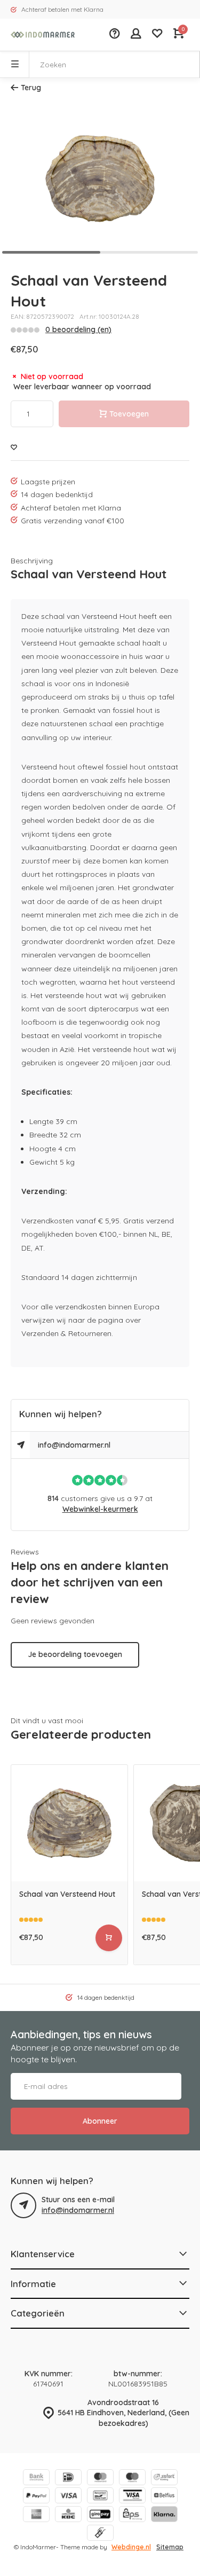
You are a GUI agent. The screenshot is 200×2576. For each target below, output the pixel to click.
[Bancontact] (100, 2497)
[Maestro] (132, 2479)
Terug (31, 88)
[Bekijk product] (109, 1938)
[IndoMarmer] (43, 35)
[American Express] (36, 2515)
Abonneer (100, 2121)
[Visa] (68, 2497)
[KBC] (68, 2515)
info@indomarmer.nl (74, 1445)
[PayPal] (36, 2497)
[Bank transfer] (36, 2479)
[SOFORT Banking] (164, 2479)
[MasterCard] (100, 2479)
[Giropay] (100, 2515)
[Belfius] (164, 2497)
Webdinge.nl (131, 2547)
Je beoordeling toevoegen (75, 1654)
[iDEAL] (68, 2479)
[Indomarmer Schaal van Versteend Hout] (69, 1823)
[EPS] (132, 2515)
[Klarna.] (164, 2515)
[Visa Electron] (132, 2497)
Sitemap (170, 2547)
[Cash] (100, 2534)
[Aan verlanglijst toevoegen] (14, 448)
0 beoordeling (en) (78, 329)
